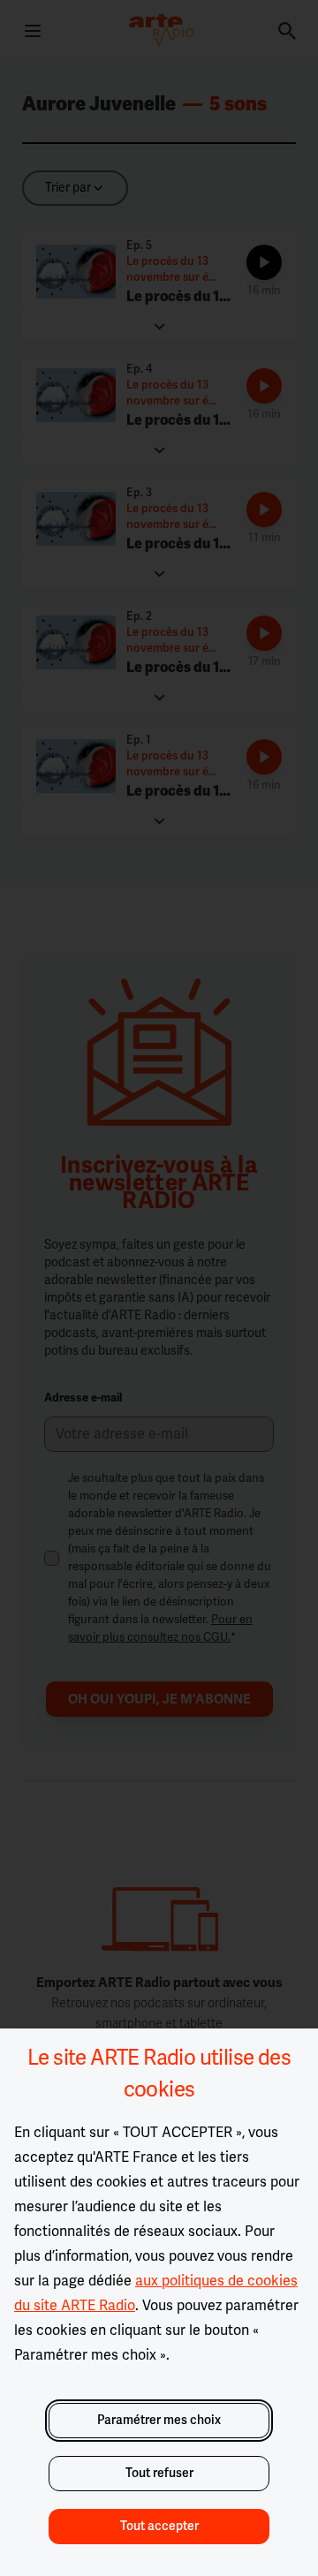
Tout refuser (159, 2473)
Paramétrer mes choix (159, 2420)
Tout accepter (159, 2526)
